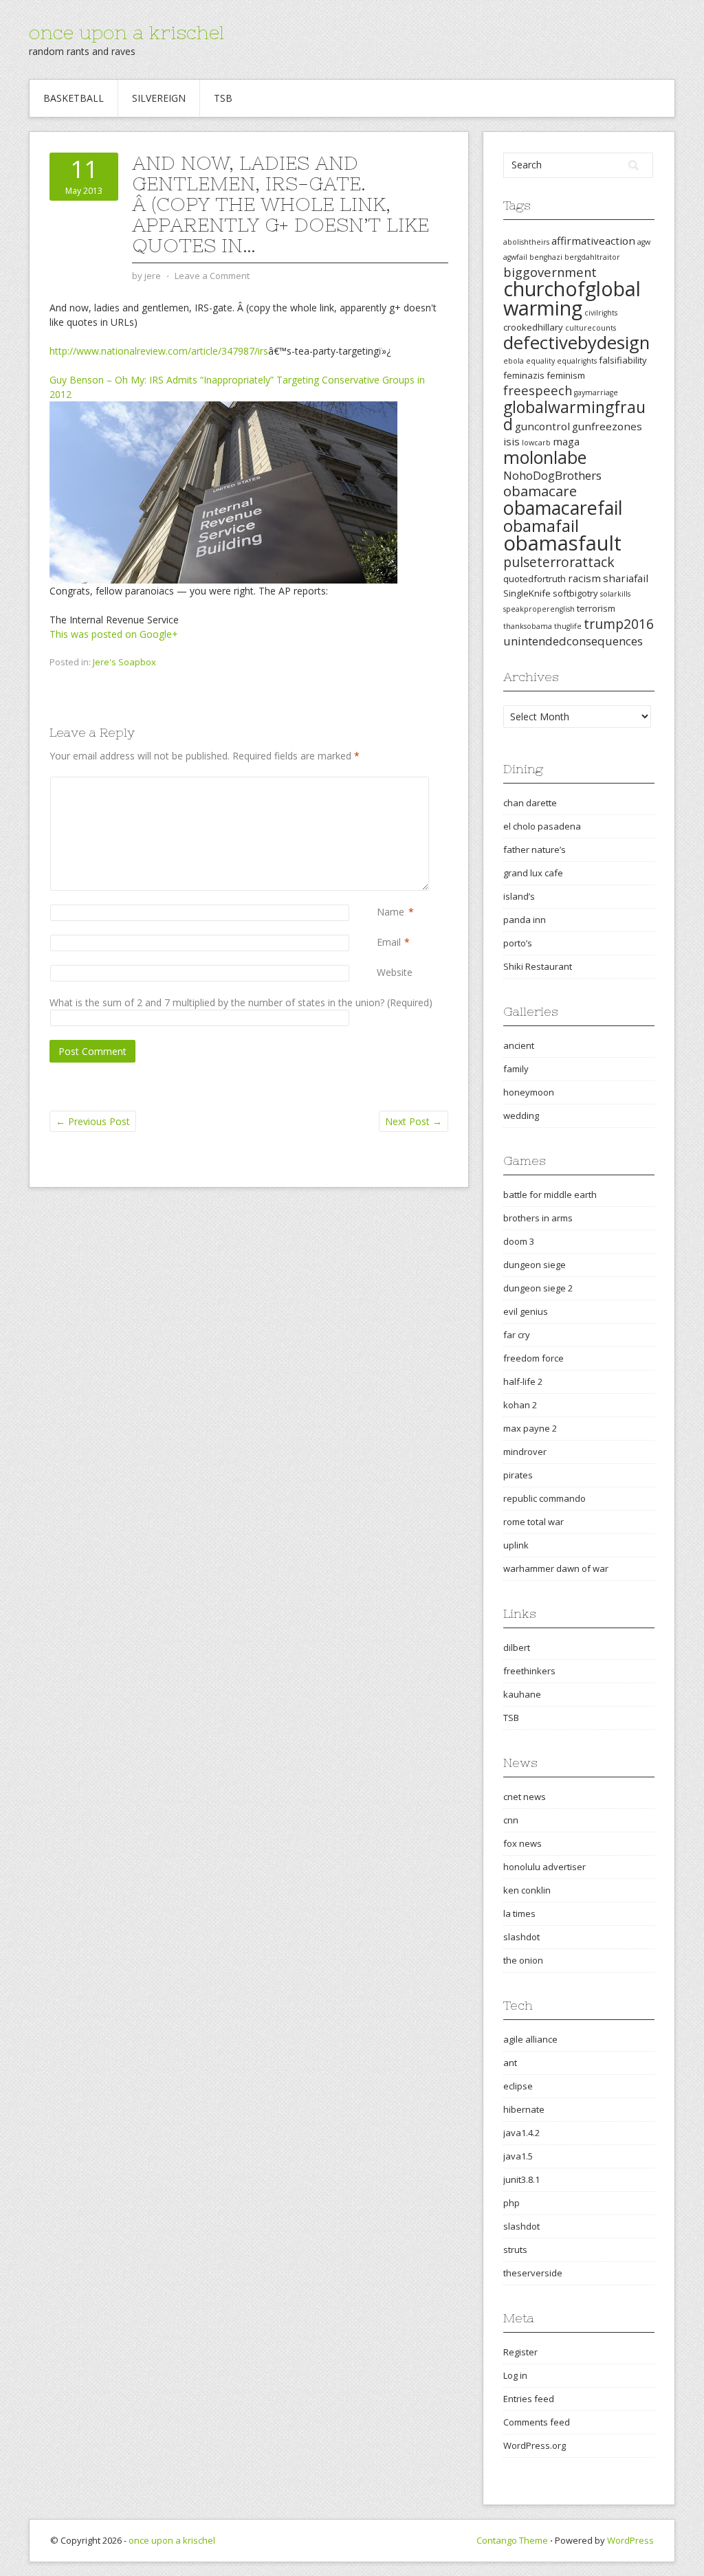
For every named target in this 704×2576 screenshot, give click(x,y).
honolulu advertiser (544, 1867)
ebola (514, 361)
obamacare (540, 491)
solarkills (615, 594)
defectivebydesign (576, 343)
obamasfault (562, 543)
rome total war (533, 1522)
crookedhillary (533, 327)
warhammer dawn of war (556, 1568)
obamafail (541, 526)
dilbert (517, 1647)
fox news (522, 1843)
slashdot (521, 1937)
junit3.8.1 (521, 2179)
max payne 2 (530, 1428)
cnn (511, 1820)
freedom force (533, 1358)
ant (510, 2063)
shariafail (626, 578)
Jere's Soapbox (124, 662)
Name (390, 912)
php (511, 2203)
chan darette (530, 803)
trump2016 (619, 624)
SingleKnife (527, 593)
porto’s (518, 943)
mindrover (525, 1452)
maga (566, 441)
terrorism (596, 608)
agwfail (515, 257)
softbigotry (575, 593)
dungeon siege (535, 1265)
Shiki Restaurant (538, 966)
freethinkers (529, 1671)
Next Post (414, 1121)
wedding (521, 1115)
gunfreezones (607, 426)
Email (389, 942)
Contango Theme (512, 2540)
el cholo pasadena (542, 826)
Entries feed (529, 2399)
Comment (379, 784)
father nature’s (535, 850)
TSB (223, 98)
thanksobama (528, 626)
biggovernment (550, 272)
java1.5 (518, 2156)
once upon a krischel (126, 32)
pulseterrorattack (559, 562)
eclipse (518, 2086)
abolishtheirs (526, 242)
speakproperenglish (539, 609)
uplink (516, 1545)
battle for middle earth (550, 1195)
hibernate (524, 2109)
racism (584, 578)
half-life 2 (523, 1381)
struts (515, 2250)
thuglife (568, 626)
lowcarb (536, 443)
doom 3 (519, 1241)
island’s (519, 896)
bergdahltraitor (592, 257)
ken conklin (527, 1890)
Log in (515, 2375)
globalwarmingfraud (574, 415)
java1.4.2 (521, 2133)
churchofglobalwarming (572, 298)
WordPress (630, 2540)
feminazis (524, 375)
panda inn (525, 920)
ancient (519, 1045)
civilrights (601, 313)
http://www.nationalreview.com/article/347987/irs (159, 351)
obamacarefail (563, 508)
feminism (566, 375)
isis (511, 441)
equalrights (577, 361)
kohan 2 (520, 1405)
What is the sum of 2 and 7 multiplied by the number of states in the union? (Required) (241, 1002)
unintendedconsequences (573, 641)
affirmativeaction (593, 241)
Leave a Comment (212, 276)
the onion (523, 1960)
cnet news (525, 1797)
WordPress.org (535, 2445)
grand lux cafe (533, 873)
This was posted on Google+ (114, 634)
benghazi (546, 257)
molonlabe (545, 457)
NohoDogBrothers (552, 475)
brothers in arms (538, 1218)
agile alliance (530, 2039)
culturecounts (591, 328)
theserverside (533, 2273)
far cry (517, 1335)
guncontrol (542, 426)
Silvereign (159, 98)
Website (395, 972)
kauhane (522, 1694)
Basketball (74, 98)
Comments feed (537, 2422)
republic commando (544, 1498)
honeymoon (529, 1092)
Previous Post (93, 1121)
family (516, 1069)
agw (644, 242)
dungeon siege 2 (538, 1288)
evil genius (526, 1311)
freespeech (538, 390)
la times (519, 1913)
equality (540, 361)
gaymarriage (596, 392)
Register (520, 2352)
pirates (518, 1475)
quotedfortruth (535, 579)
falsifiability (623, 360)
